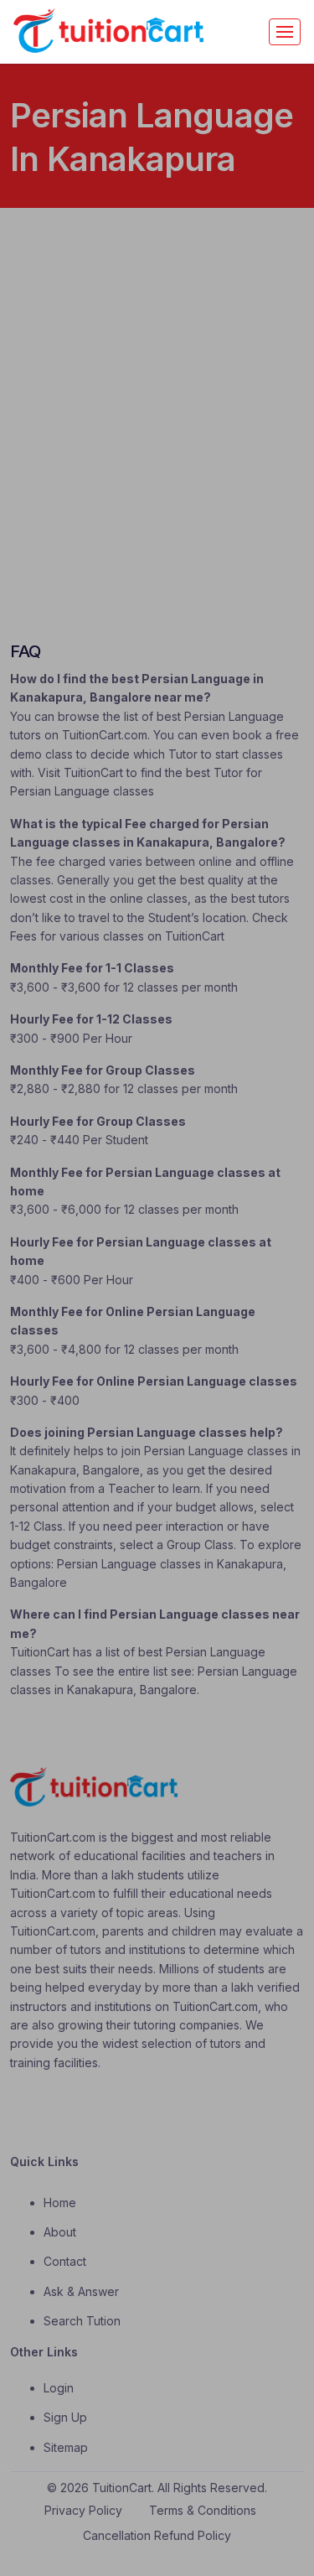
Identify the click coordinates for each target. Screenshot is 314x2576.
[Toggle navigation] (285, 32)
